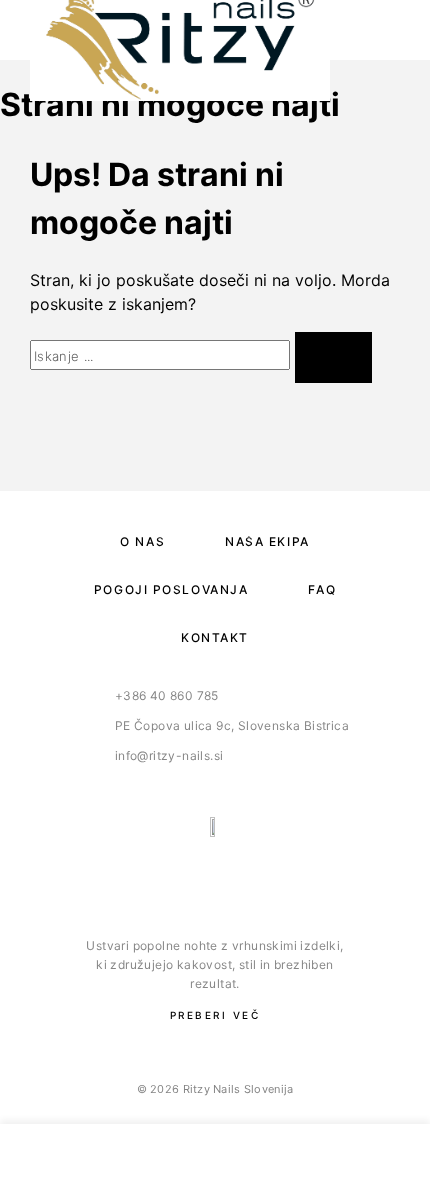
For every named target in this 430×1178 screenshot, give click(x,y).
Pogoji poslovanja (171, 589)
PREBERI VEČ (215, 1015)
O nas (142, 541)
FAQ (322, 589)
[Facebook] (194, 879)
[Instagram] (235, 879)
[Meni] (381, 30)
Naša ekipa (267, 541)
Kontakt (215, 637)
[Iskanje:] (160, 355)
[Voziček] (367, 1150)
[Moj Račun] (164, 1151)
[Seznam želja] (266, 1151)
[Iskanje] (63, 1151)
